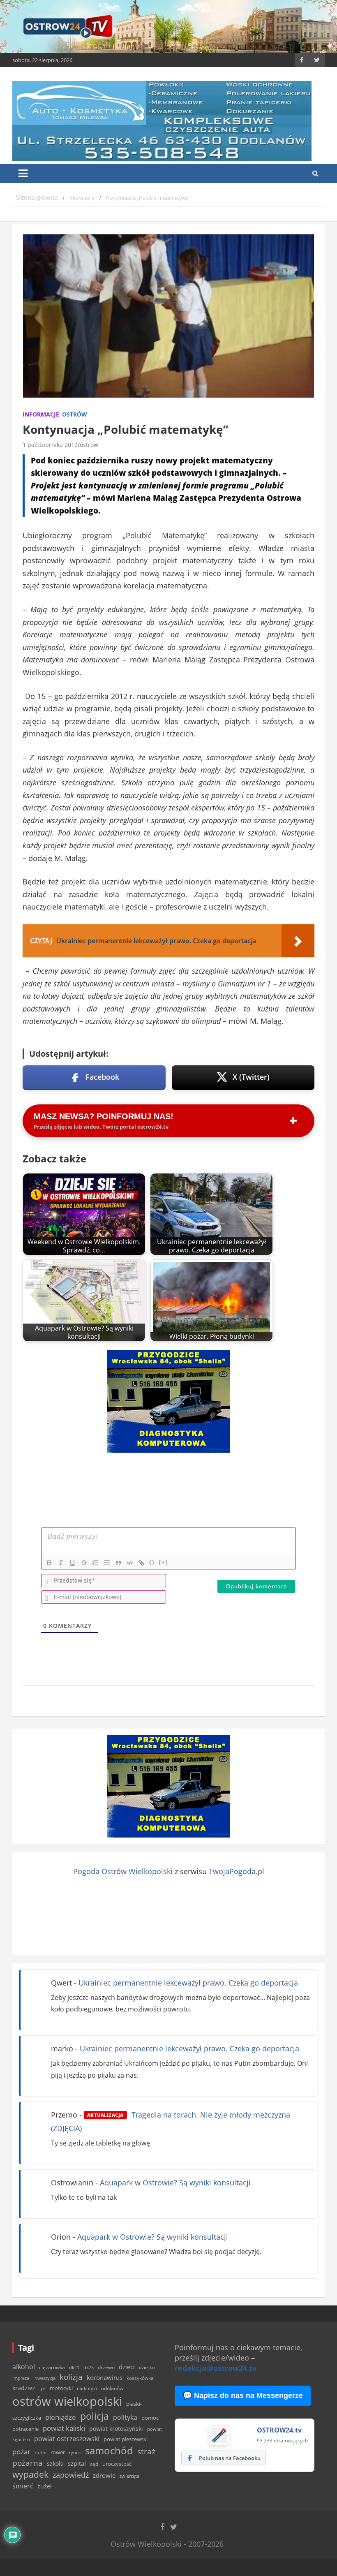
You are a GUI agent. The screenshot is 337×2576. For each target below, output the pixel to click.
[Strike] (84, 1563)
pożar (21, 2451)
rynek (75, 2453)
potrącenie (25, 2429)
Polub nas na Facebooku (230, 2458)
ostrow (89, 445)
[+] (164, 1562)
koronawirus (105, 2377)
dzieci (127, 2367)
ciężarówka (52, 2367)
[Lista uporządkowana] (95, 1563)
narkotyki (87, 2388)
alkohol (24, 2367)
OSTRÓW (75, 414)
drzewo (106, 2367)
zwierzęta (129, 2476)
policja (95, 2416)
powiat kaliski (64, 2428)
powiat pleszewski (126, 2439)
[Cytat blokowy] (118, 1563)
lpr (43, 2388)
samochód (109, 2450)
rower (58, 2452)
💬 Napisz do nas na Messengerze (243, 2395)
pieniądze (61, 2417)
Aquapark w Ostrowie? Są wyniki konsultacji (175, 2183)
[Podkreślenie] (72, 1563)
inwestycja (44, 2378)
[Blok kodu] (130, 1563)
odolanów (112, 2388)
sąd (94, 2464)
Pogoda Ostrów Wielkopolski (123, 1871)
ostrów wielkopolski (67, 2401)
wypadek (30, 2474)
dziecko (147, 2367)
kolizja (71, 2377)
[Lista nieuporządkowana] (107, 1563)
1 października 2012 (50, 445)
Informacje (41, 414)
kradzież (24, 2388)
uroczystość (117, 2464)
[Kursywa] (61, 1563)
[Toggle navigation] (23, 174)
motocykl (61, 2388)
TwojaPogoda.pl (237, 1871)
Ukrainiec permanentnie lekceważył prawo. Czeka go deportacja (188, 1983)
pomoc (150, 2418)
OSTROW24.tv (279, 2430)
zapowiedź (71, 2475)
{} (152, 1562)
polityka (125, 2417)
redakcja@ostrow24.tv (216, 2368)
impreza (21, 2378)
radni (40, 2452)
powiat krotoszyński (116, 2429)
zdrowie (104, 2475)
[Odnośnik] (141, 1563)
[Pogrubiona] (49, 1563)
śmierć (23, 2486)
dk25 (89, 2367)
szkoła (55, 2464)
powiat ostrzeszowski (67, 2439)
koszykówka (140, 2378)
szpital (77, 2464)
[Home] (37, 198)
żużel (45, 2486)
